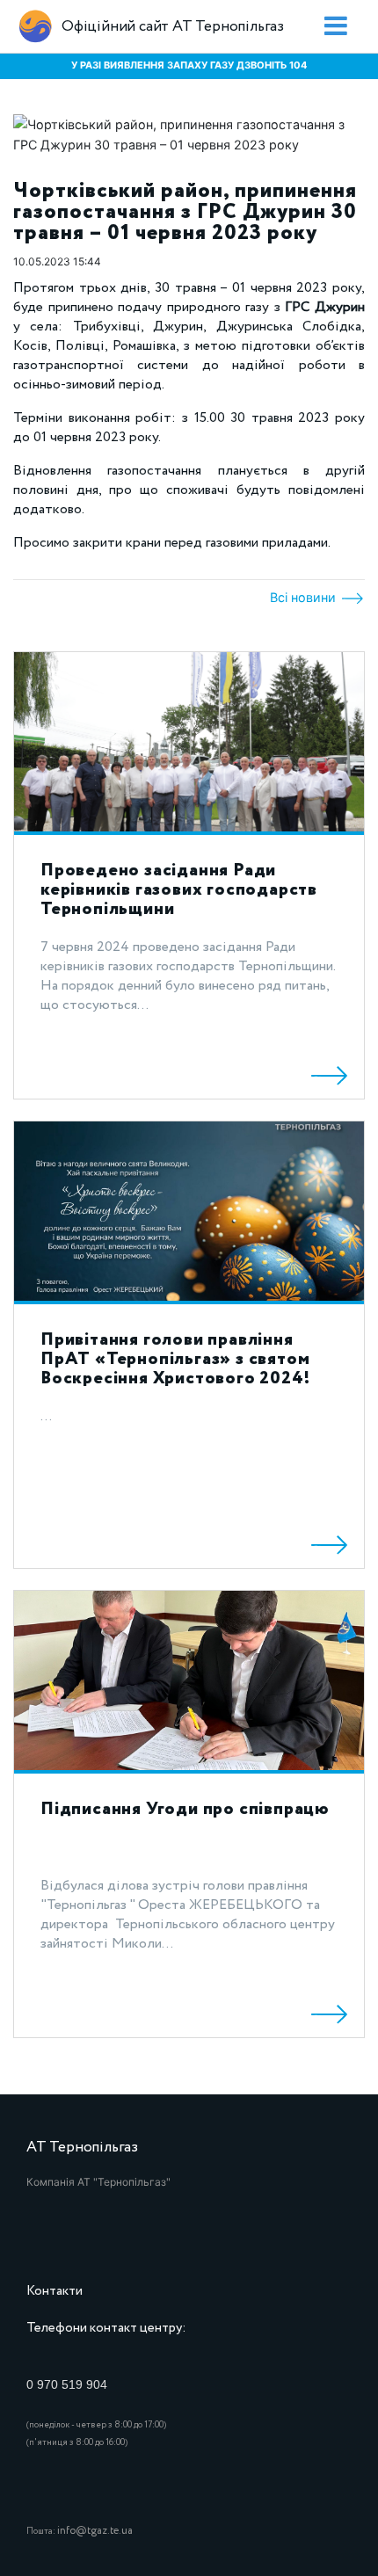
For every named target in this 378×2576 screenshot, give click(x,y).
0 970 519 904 (67, 2384)
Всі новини (305, 597)
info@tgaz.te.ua (95, 2531)
